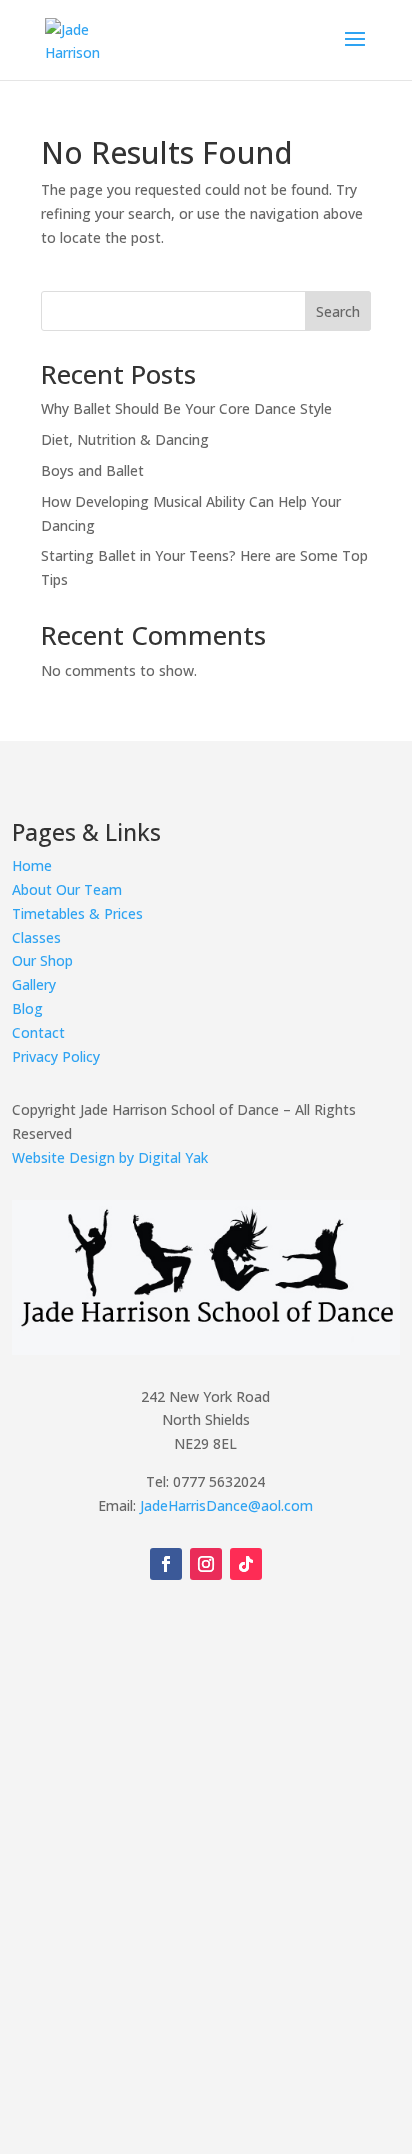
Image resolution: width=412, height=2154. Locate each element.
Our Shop (42, 960)
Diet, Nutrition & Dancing (125, 439)
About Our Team (67, 889)
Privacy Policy (56, 1056)
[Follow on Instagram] (206, 1564)
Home (32, 865)
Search (338, 311)
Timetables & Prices (77, 913)
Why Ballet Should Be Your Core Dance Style (186, 408)
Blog (27, 1008)
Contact (38, 1032)
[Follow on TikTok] (246, 1564)
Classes (36, 937)
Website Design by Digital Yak (110, 1157)
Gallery (34, 984)
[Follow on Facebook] (166, 1564)
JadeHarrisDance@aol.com (226, 1505)
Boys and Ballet (92, 470)
